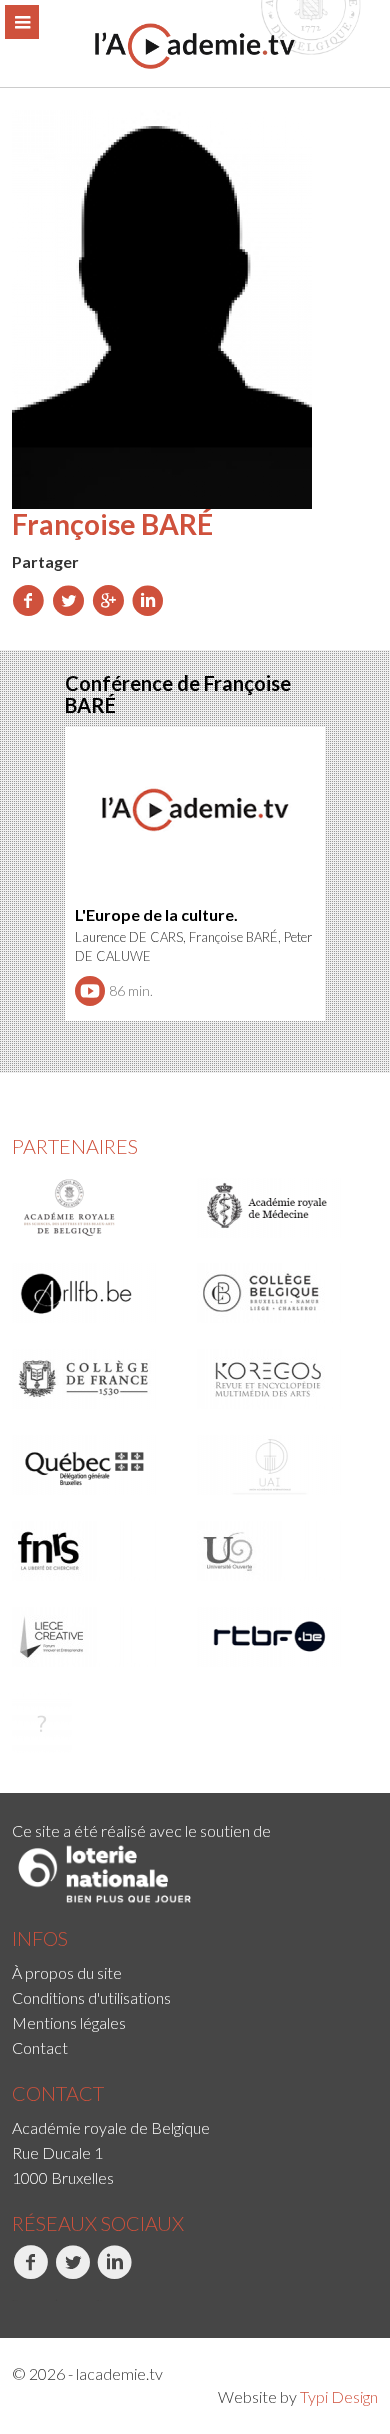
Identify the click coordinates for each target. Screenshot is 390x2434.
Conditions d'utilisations (91, 1997)
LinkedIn (99, 2300)
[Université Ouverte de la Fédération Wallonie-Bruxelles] (283, 1551)
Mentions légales (69, 2022)
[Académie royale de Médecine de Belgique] (283, 1208)
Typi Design (339, 2396)
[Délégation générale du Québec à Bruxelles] (98, 1465)
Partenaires (75, 1146)
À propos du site (67, 1972)
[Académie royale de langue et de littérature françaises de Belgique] (98, 1293)
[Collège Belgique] (283, 1293)
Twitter (55, 2300)
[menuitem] (195, 1972)
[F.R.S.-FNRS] (98, 1551)
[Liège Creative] (98, 1637)
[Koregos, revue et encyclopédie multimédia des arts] (283, 1379)
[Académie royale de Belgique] (98, 1208)
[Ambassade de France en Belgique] (98, 1723)
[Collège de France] (98, 1379)
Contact (40, 2047)
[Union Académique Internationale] (283, 1465)
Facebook (14, 2300)
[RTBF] (283, 1637)
